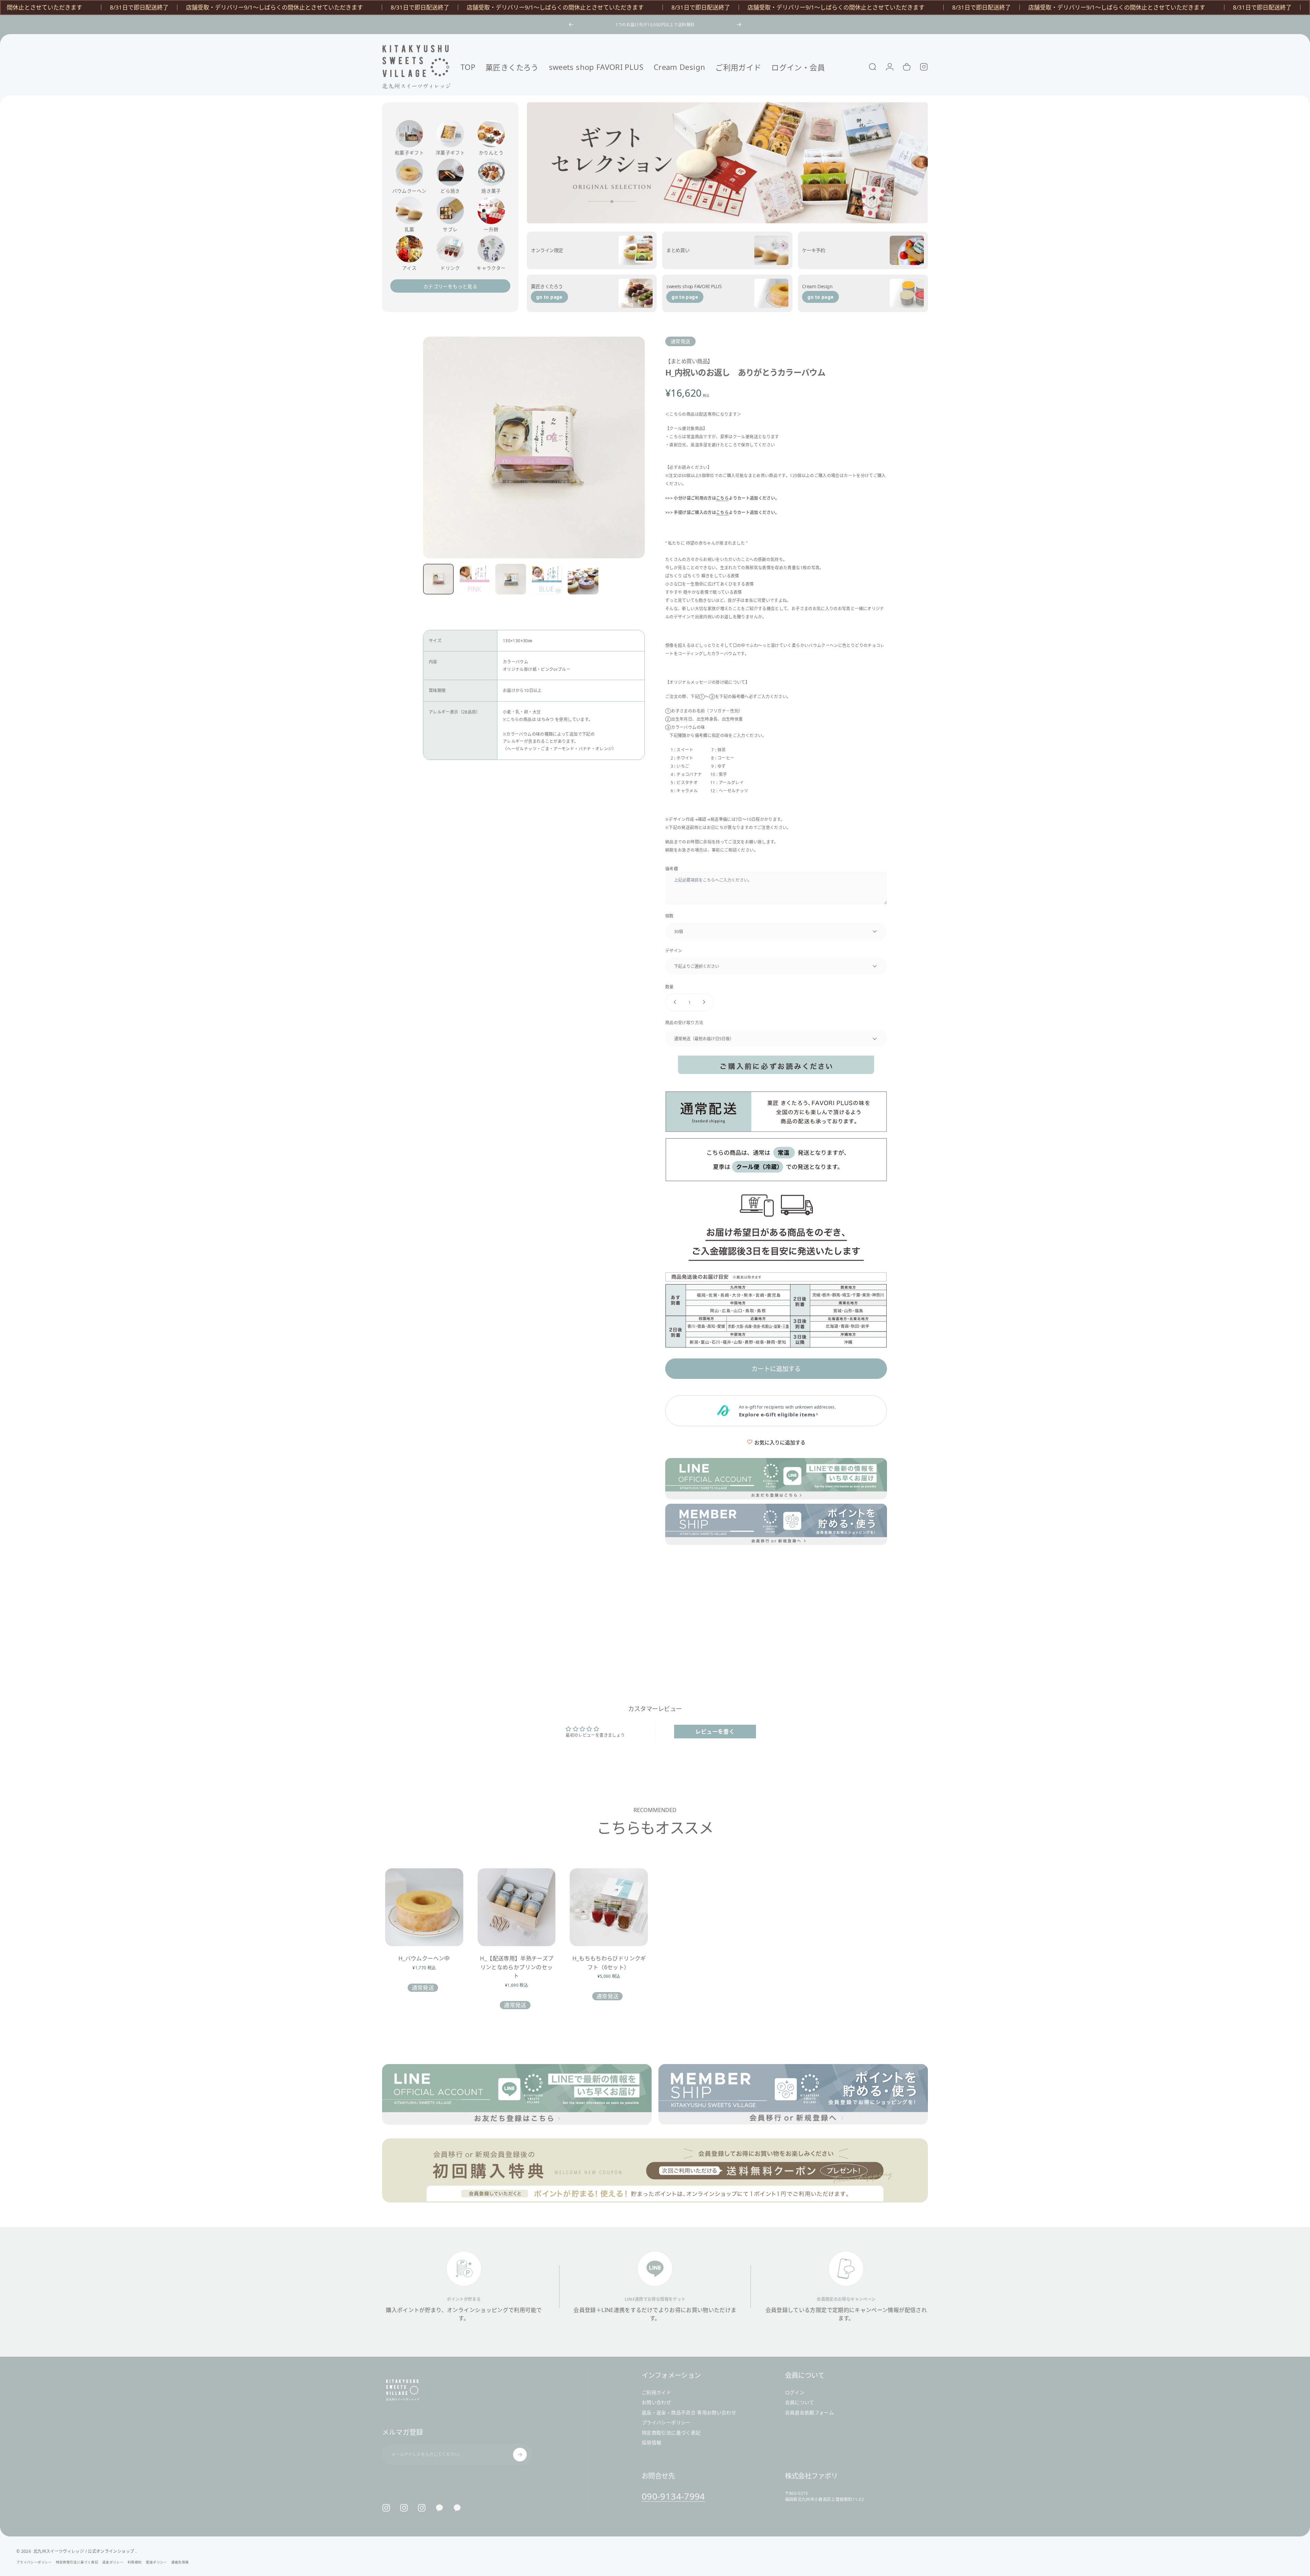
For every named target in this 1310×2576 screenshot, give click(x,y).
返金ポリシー (113, 2562)
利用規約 (135, 2562)
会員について (800, 2402)
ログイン (795, 2393)
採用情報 (651, 2443)
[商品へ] (438, 579)
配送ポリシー (157, 2562)
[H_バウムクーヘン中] (424, 1907)
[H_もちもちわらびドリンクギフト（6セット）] (609, 1907)
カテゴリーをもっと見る (450, 286)
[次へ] (739, 25)
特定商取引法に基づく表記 (671, 2433)
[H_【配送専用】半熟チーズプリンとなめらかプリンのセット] (517, 1907)
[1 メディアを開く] (534, 447)
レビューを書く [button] (715, 1732)
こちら (722, 498)
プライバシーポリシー (666, 2423)
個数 (669, 916)
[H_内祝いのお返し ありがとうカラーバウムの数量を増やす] (705, 1002)
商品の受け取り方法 (684, 1022)
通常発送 (680, 341)
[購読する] (520, 2455)
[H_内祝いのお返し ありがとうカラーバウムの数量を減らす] (673, 1002)
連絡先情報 (180, 2562)
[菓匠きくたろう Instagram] (404, 2508)
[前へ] (571, 25)
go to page (549, 297)
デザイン (674, 950)
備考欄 (672, 869)
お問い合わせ (656, 2402)
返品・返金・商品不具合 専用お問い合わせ (689, 2413)
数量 (669, 987)
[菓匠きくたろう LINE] (439, 2508)
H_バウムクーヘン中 (424, 1958)
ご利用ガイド (656, 2393)
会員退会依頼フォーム (810, 2413)
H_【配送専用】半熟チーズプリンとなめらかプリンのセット (517, 1967)
